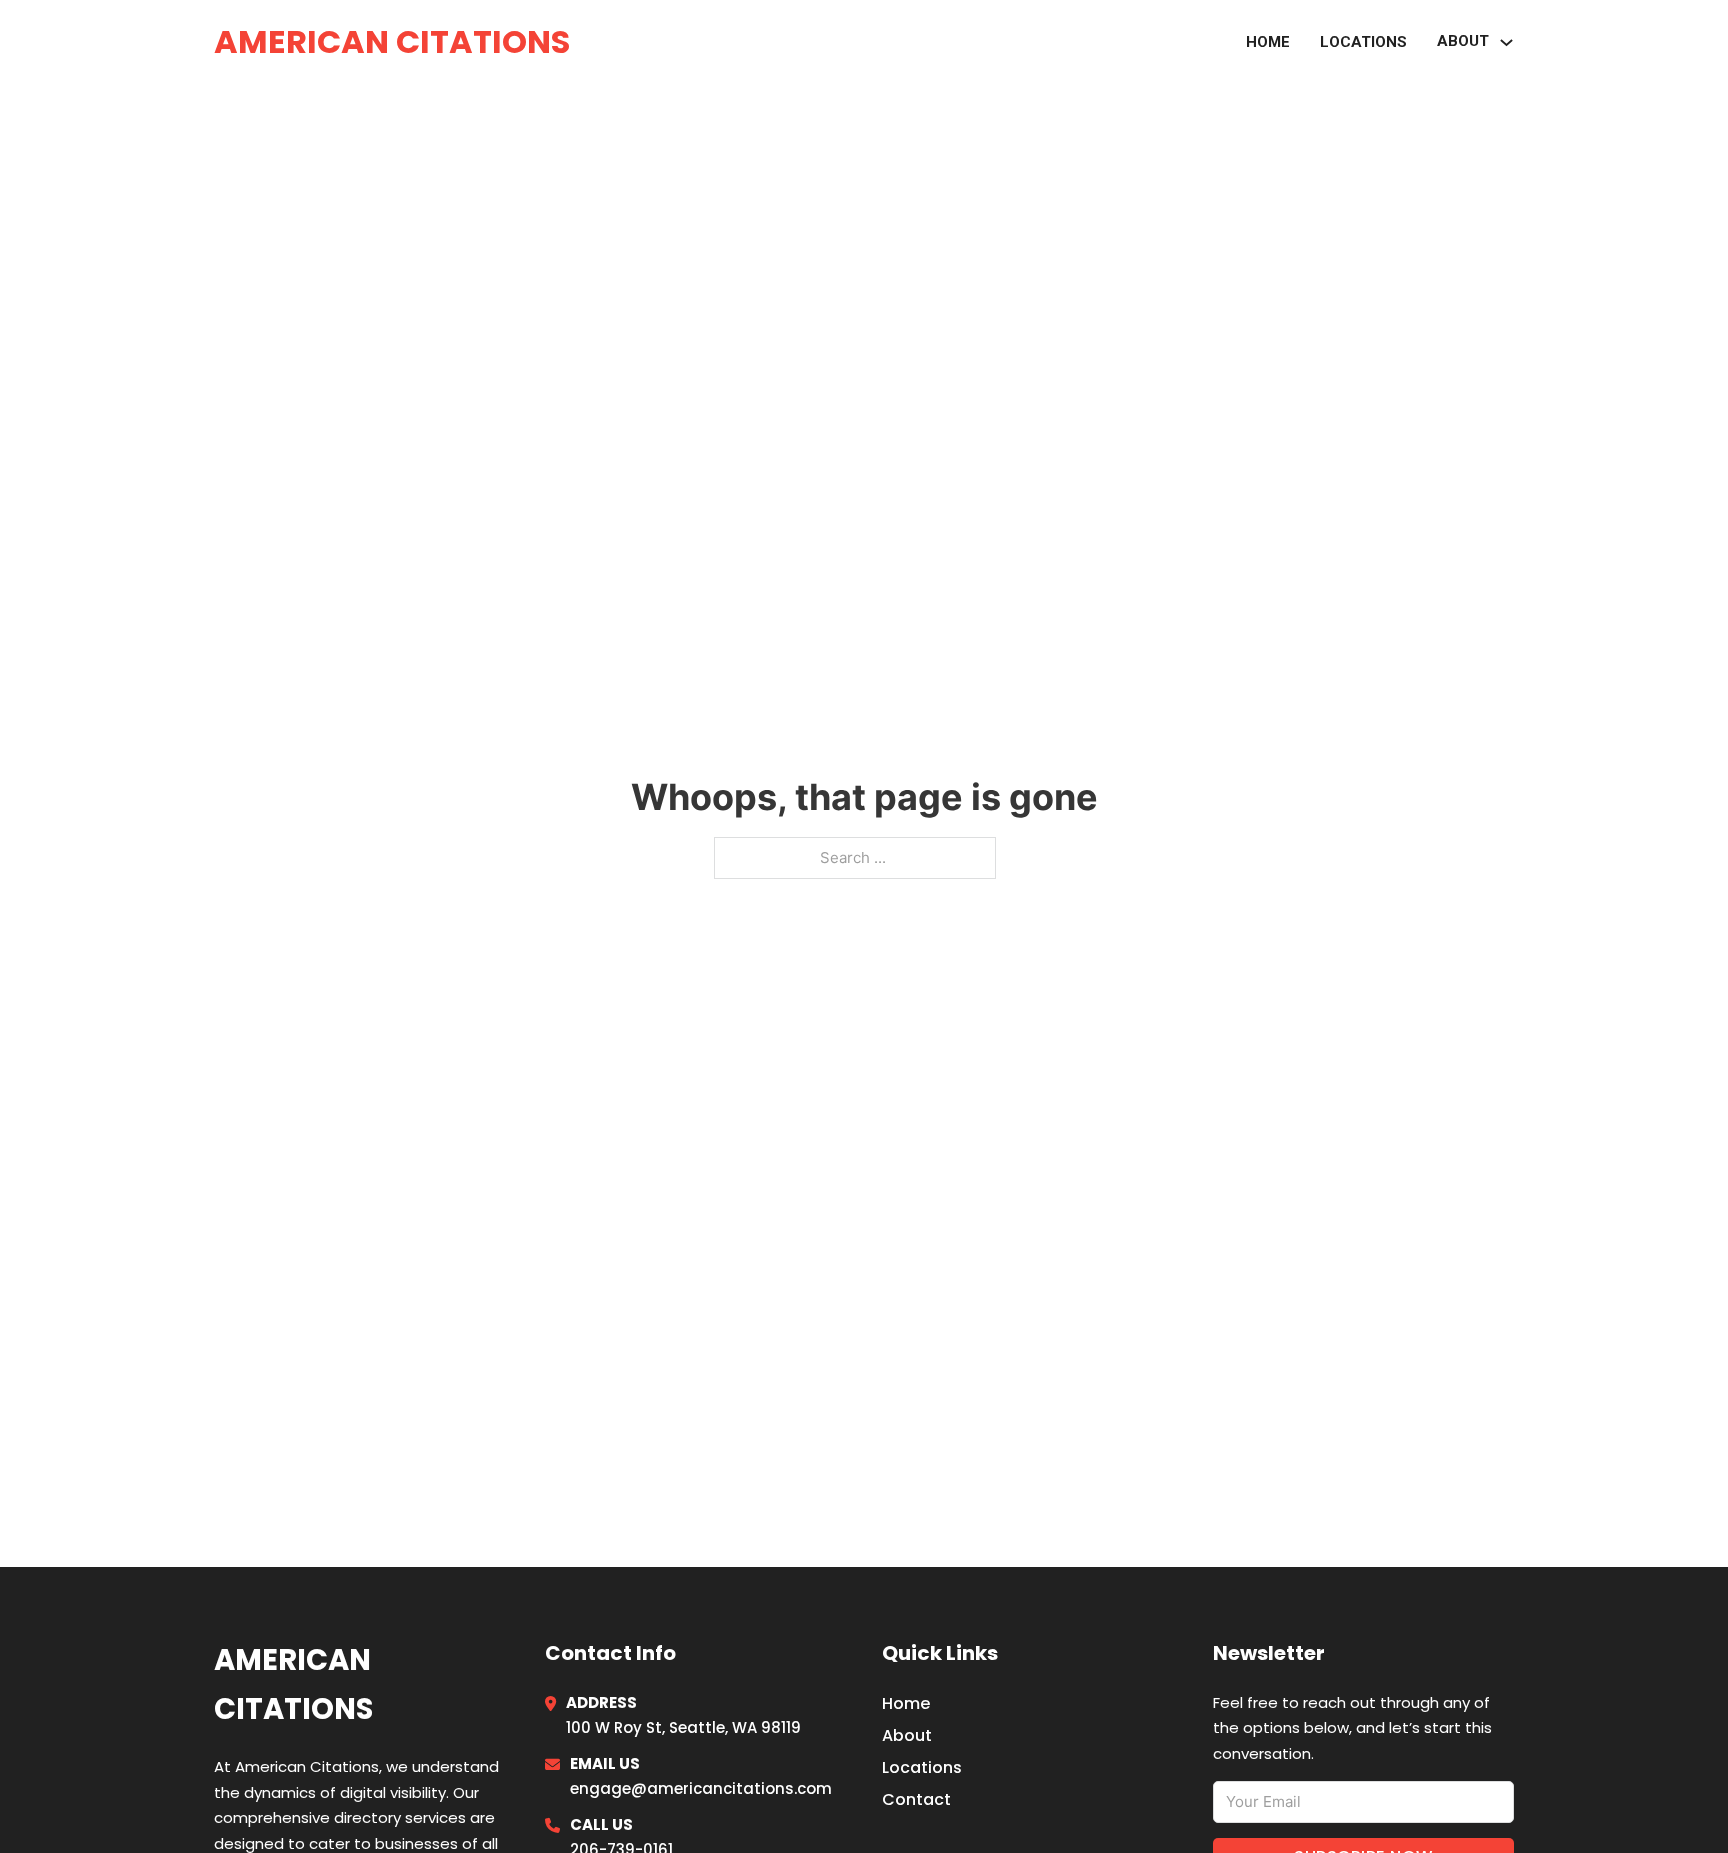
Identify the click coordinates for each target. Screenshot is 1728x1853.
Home (1268, 42)
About (907, 1735)
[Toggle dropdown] (1506, 42)
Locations (1363, 42)
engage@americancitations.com (701, 1788)
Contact (916, 1799)
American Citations (392, 41)
